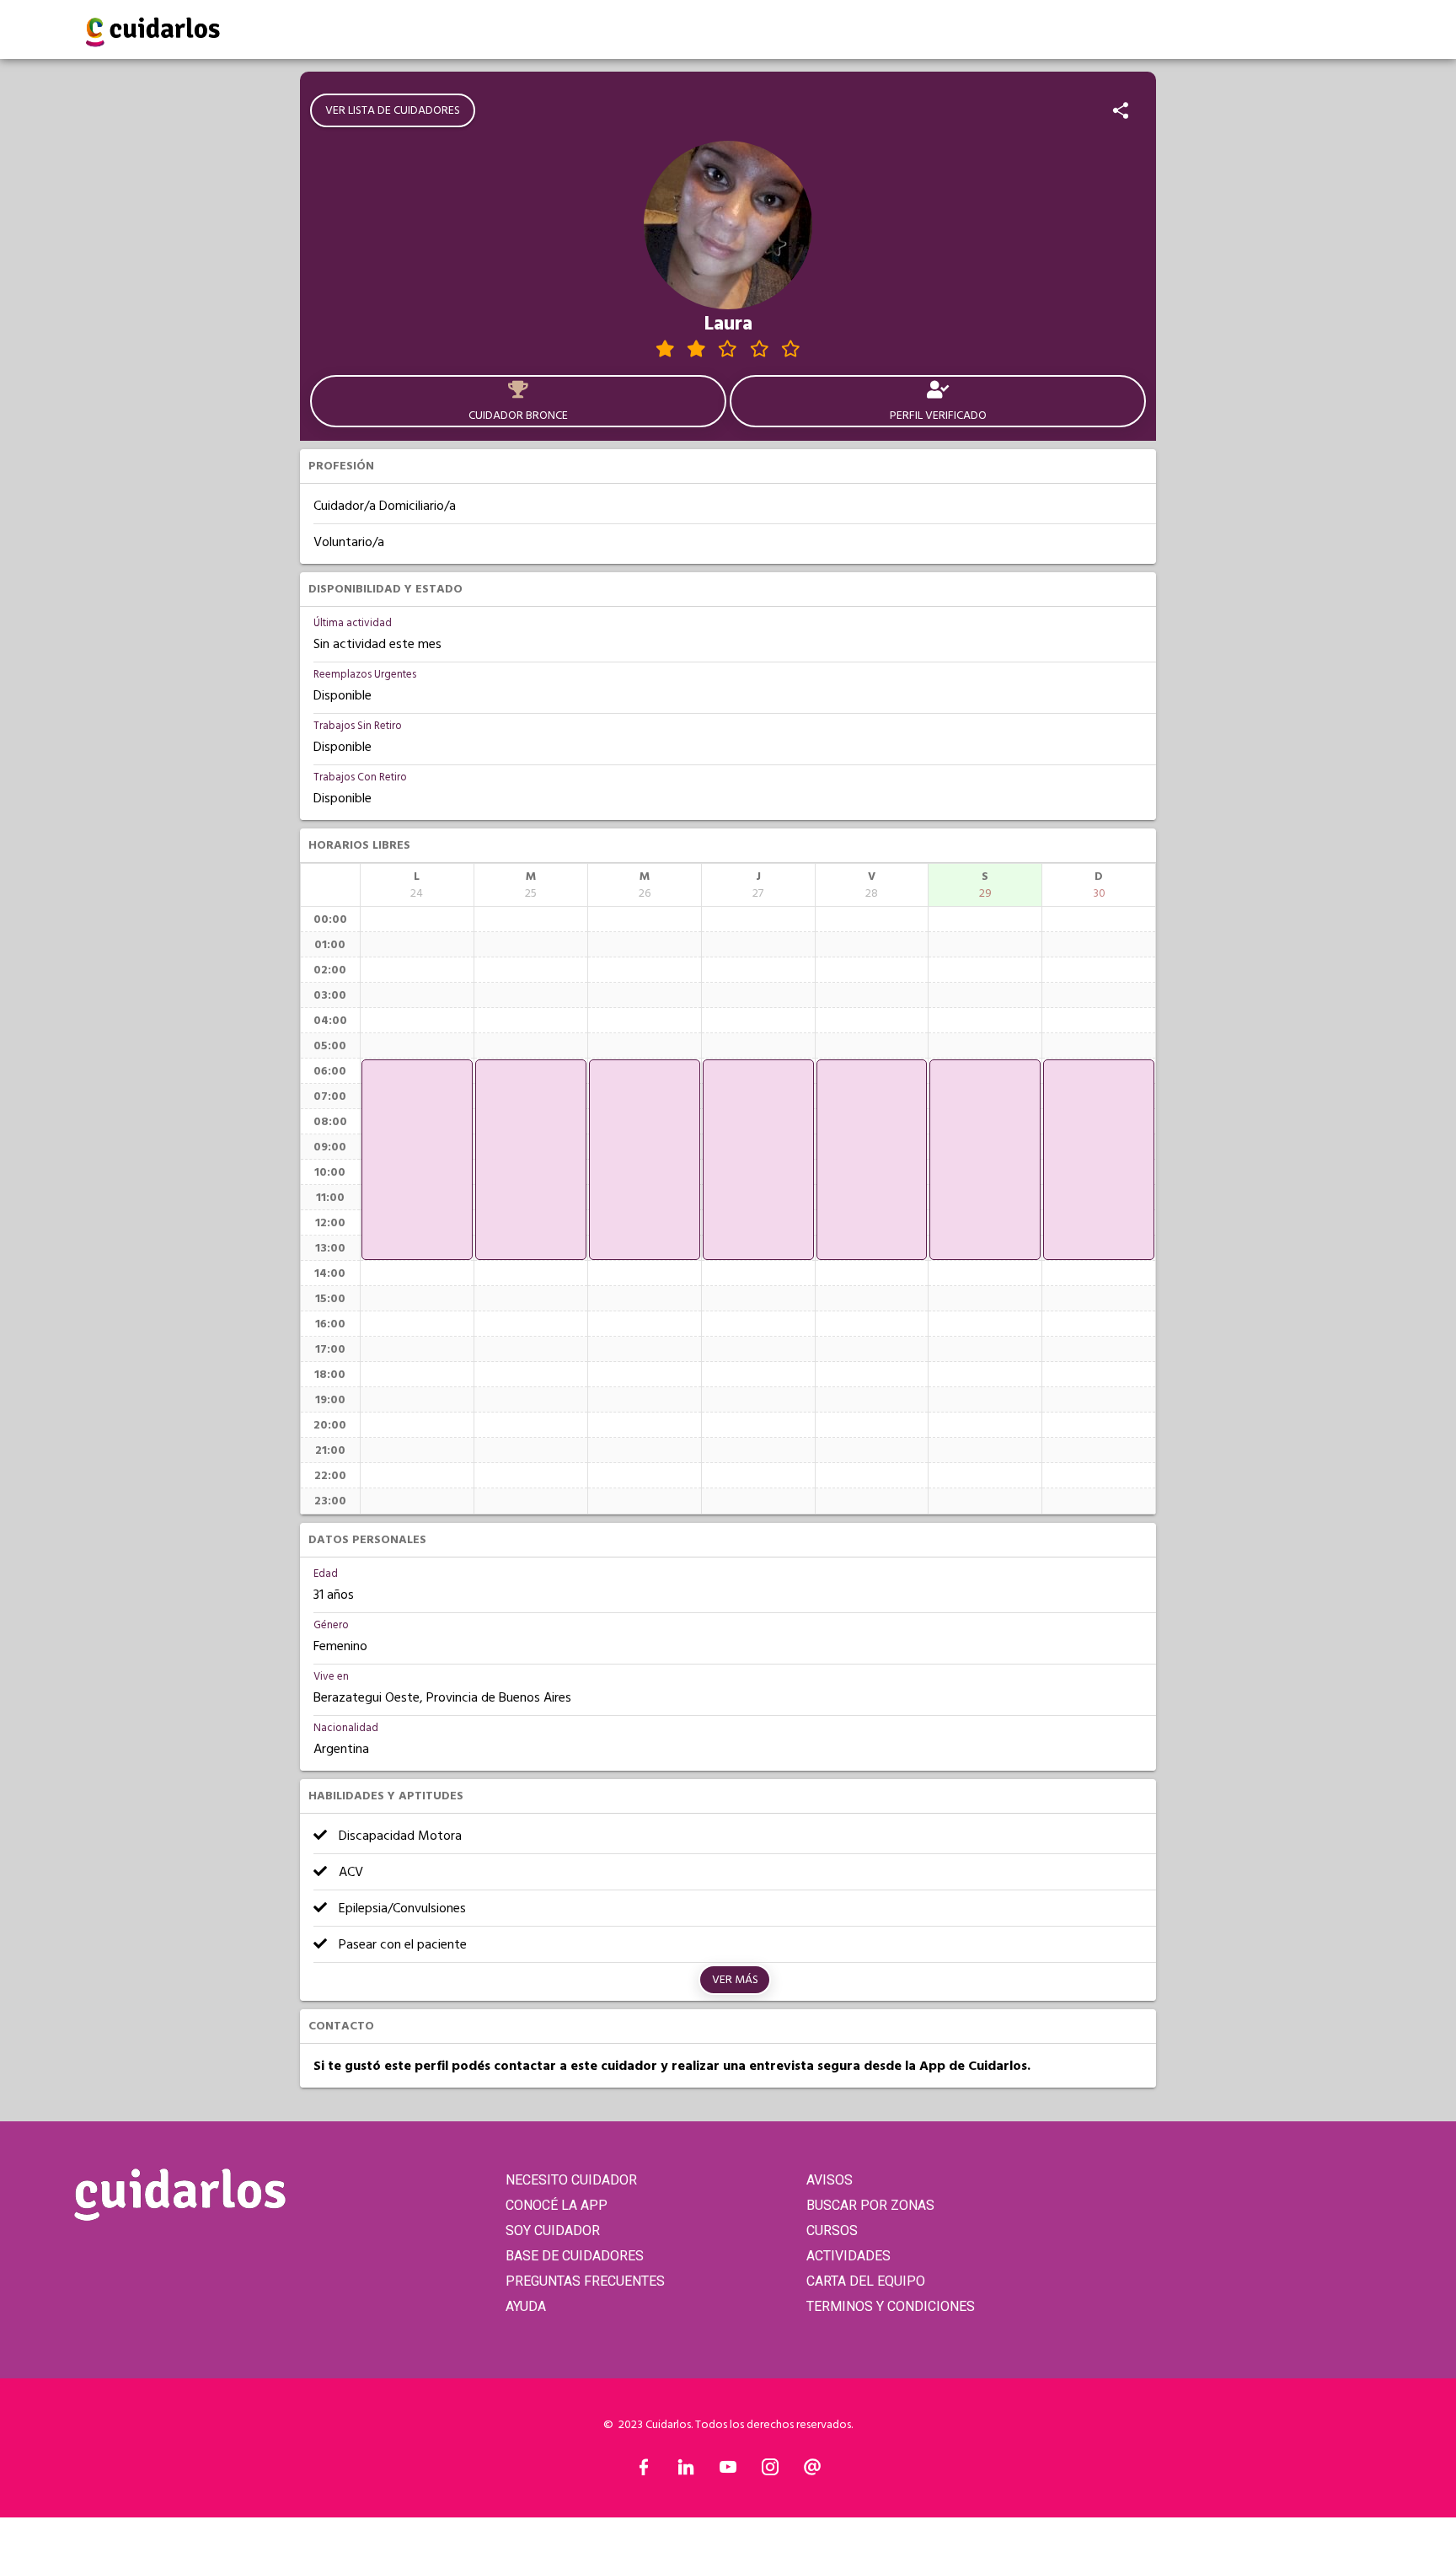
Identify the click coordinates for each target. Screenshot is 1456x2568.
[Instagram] (770, 2471)
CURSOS (832, 2230)
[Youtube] (728, 2471)
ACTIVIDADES (848, 2256)
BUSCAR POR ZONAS (870, 2205)
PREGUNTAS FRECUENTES (585, 2281)
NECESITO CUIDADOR (571, 2180)
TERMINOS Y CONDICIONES (891, 2306)
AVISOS (830, 2180)
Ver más (735, 1980)
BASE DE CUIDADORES (575, 2256)
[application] (417, 1160)
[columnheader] (417, 885)
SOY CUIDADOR (553, 2230)
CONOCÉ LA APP (557, 2205)
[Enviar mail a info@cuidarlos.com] (812, 2471)
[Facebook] (644, 2471)
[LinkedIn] (686, 2471)
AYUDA (526, 2306)
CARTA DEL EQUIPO (866, 2281)
